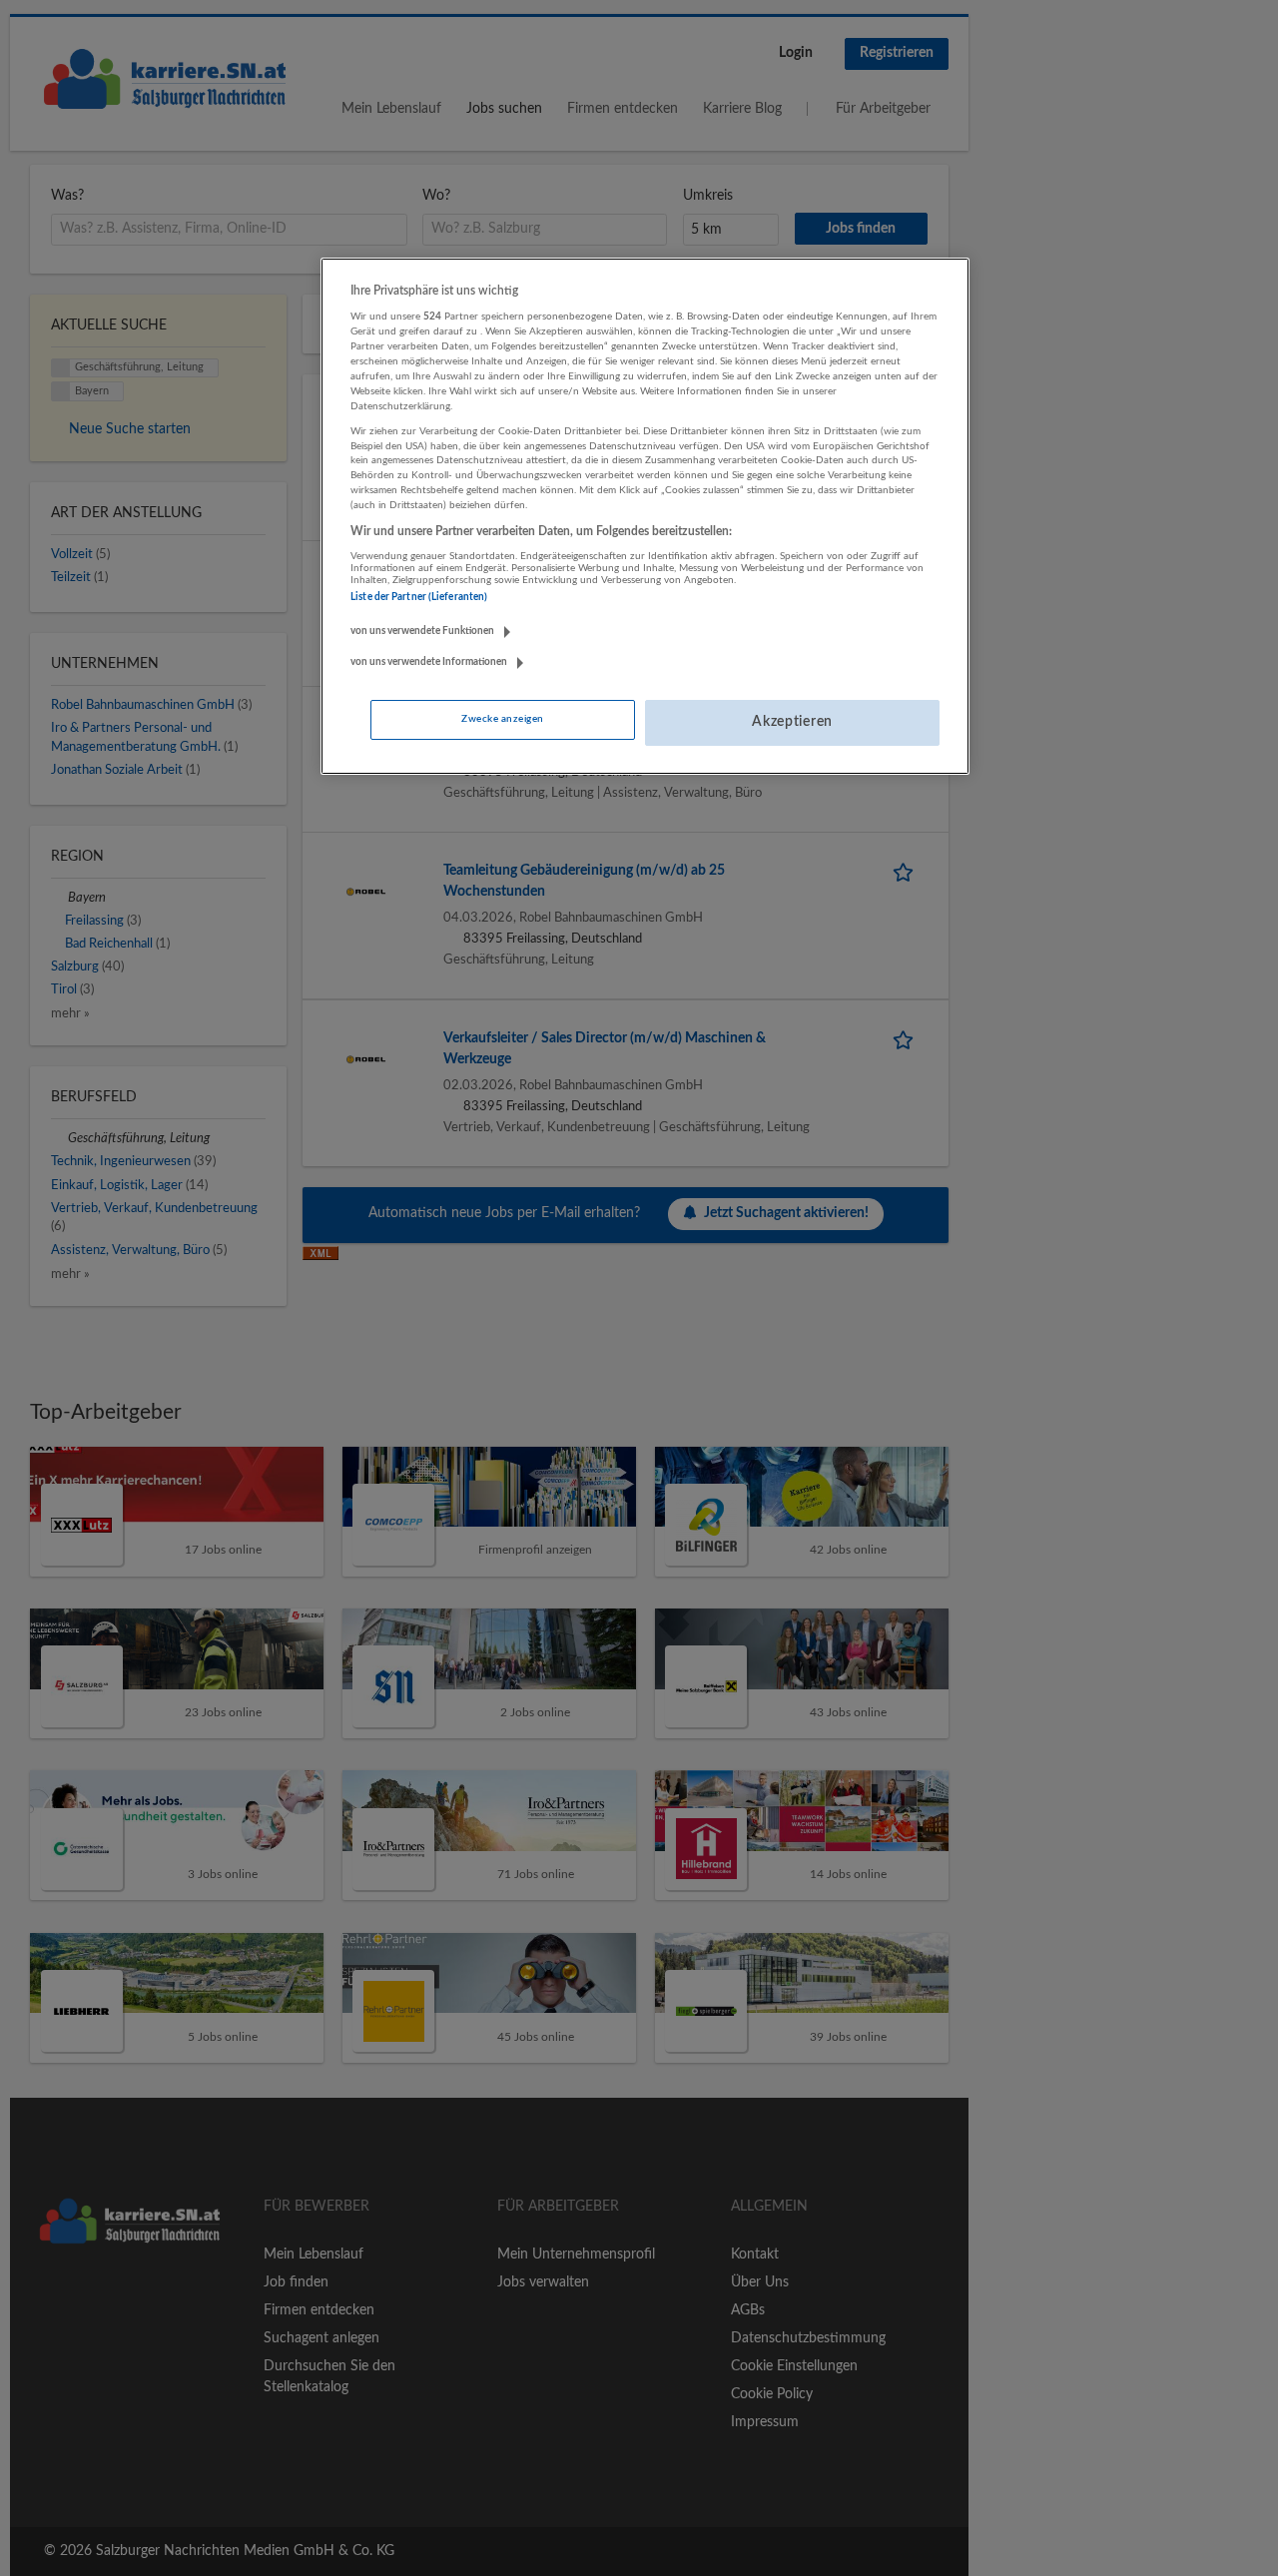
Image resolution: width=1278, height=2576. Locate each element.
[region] (645, 516)
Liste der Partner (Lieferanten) (419, 597)
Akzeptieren (792, 722)
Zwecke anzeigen (502, 719)
